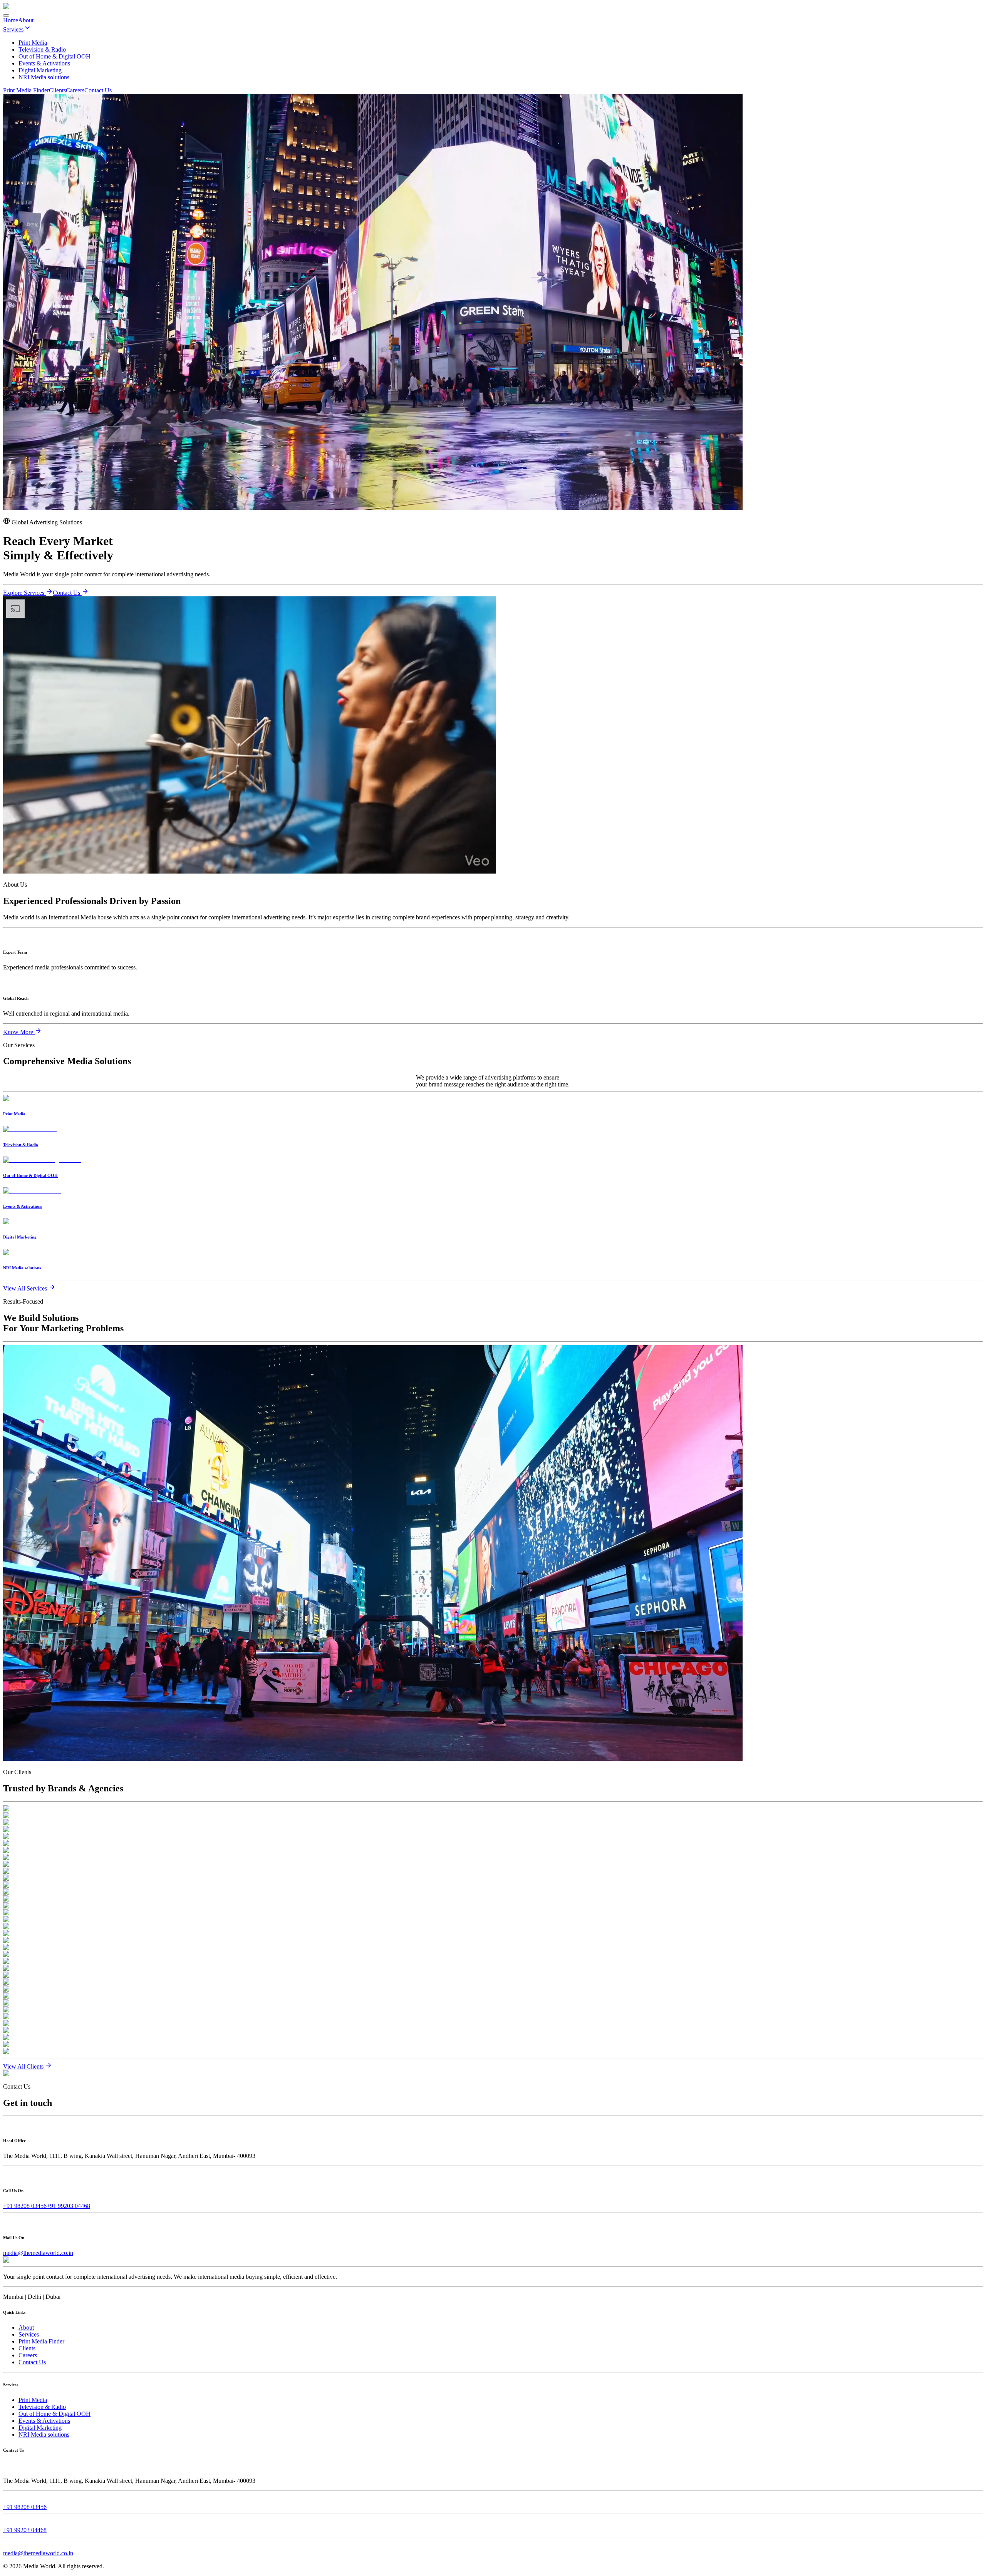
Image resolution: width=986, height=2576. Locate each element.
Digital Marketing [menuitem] (40, 70)
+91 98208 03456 (25, 2206)
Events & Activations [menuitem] (44, 63)
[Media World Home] (22, 6)
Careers (75, 90)
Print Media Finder (26, 90)
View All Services (26, 1288)
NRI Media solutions (44, 2435)
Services (13, 29)
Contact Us (98, 90)
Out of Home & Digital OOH (54, 2414)
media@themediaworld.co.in (38, 2253)
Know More (19, 1032)
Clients (57, 90)
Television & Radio (42, 2407)
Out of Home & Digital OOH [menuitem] (54, 56)
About (26, 20)
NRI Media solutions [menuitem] (44, 77)
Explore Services (24, 593)
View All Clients (24, 2066)
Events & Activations (44, 2421)
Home (11, 20)
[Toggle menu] (6, 15)
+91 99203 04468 (68, 2206)
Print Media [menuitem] (33, 43)
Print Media (33, 2400)
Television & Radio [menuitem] (42, 49)
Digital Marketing (40, 2428)
